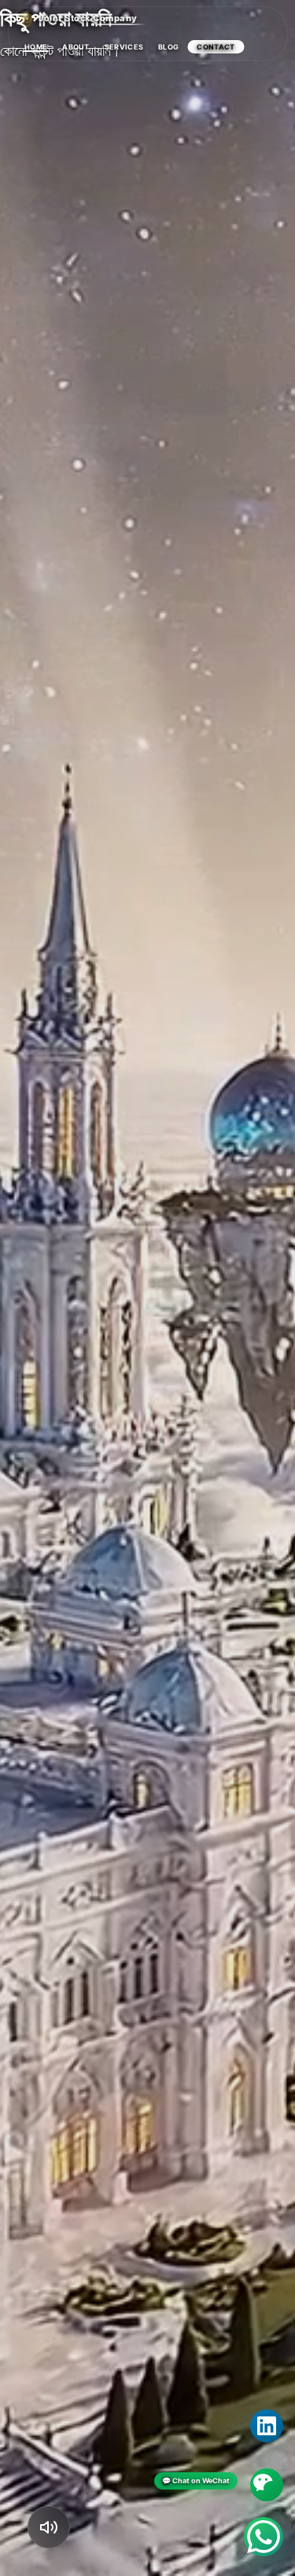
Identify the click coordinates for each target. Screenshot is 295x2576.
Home (36, 47)
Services (124, 47)
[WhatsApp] (264, 2537)
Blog (168, 47)
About (76, 47)
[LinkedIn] (267, 2426)
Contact (216, 47)
